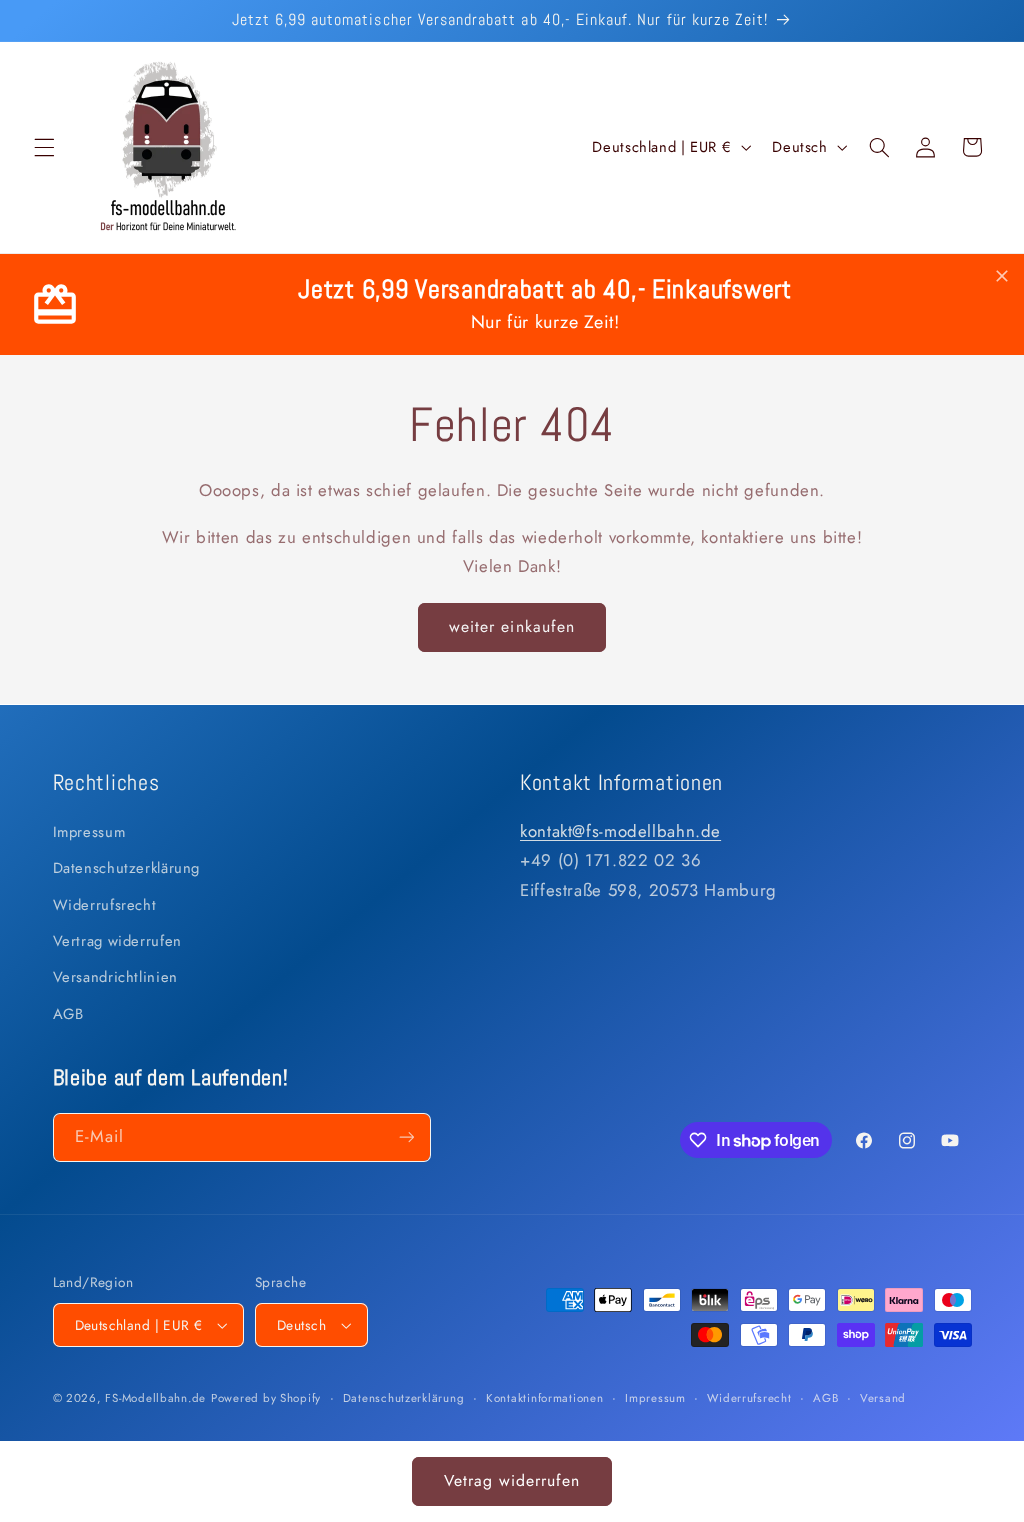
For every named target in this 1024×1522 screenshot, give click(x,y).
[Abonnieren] (406, 1137)
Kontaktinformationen (545, 1398)
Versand (883, 1398)
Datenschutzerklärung (127, 868)
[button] (44, 147)
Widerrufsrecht (105, 905)
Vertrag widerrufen (117, 941)
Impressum (89, 832)
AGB (68, 1014)
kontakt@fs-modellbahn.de (620, 831)
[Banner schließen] (1002, 277)
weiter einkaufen (512, 626)
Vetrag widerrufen (512, 1480)
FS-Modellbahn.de (155, 1398)
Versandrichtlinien (115, 977)
